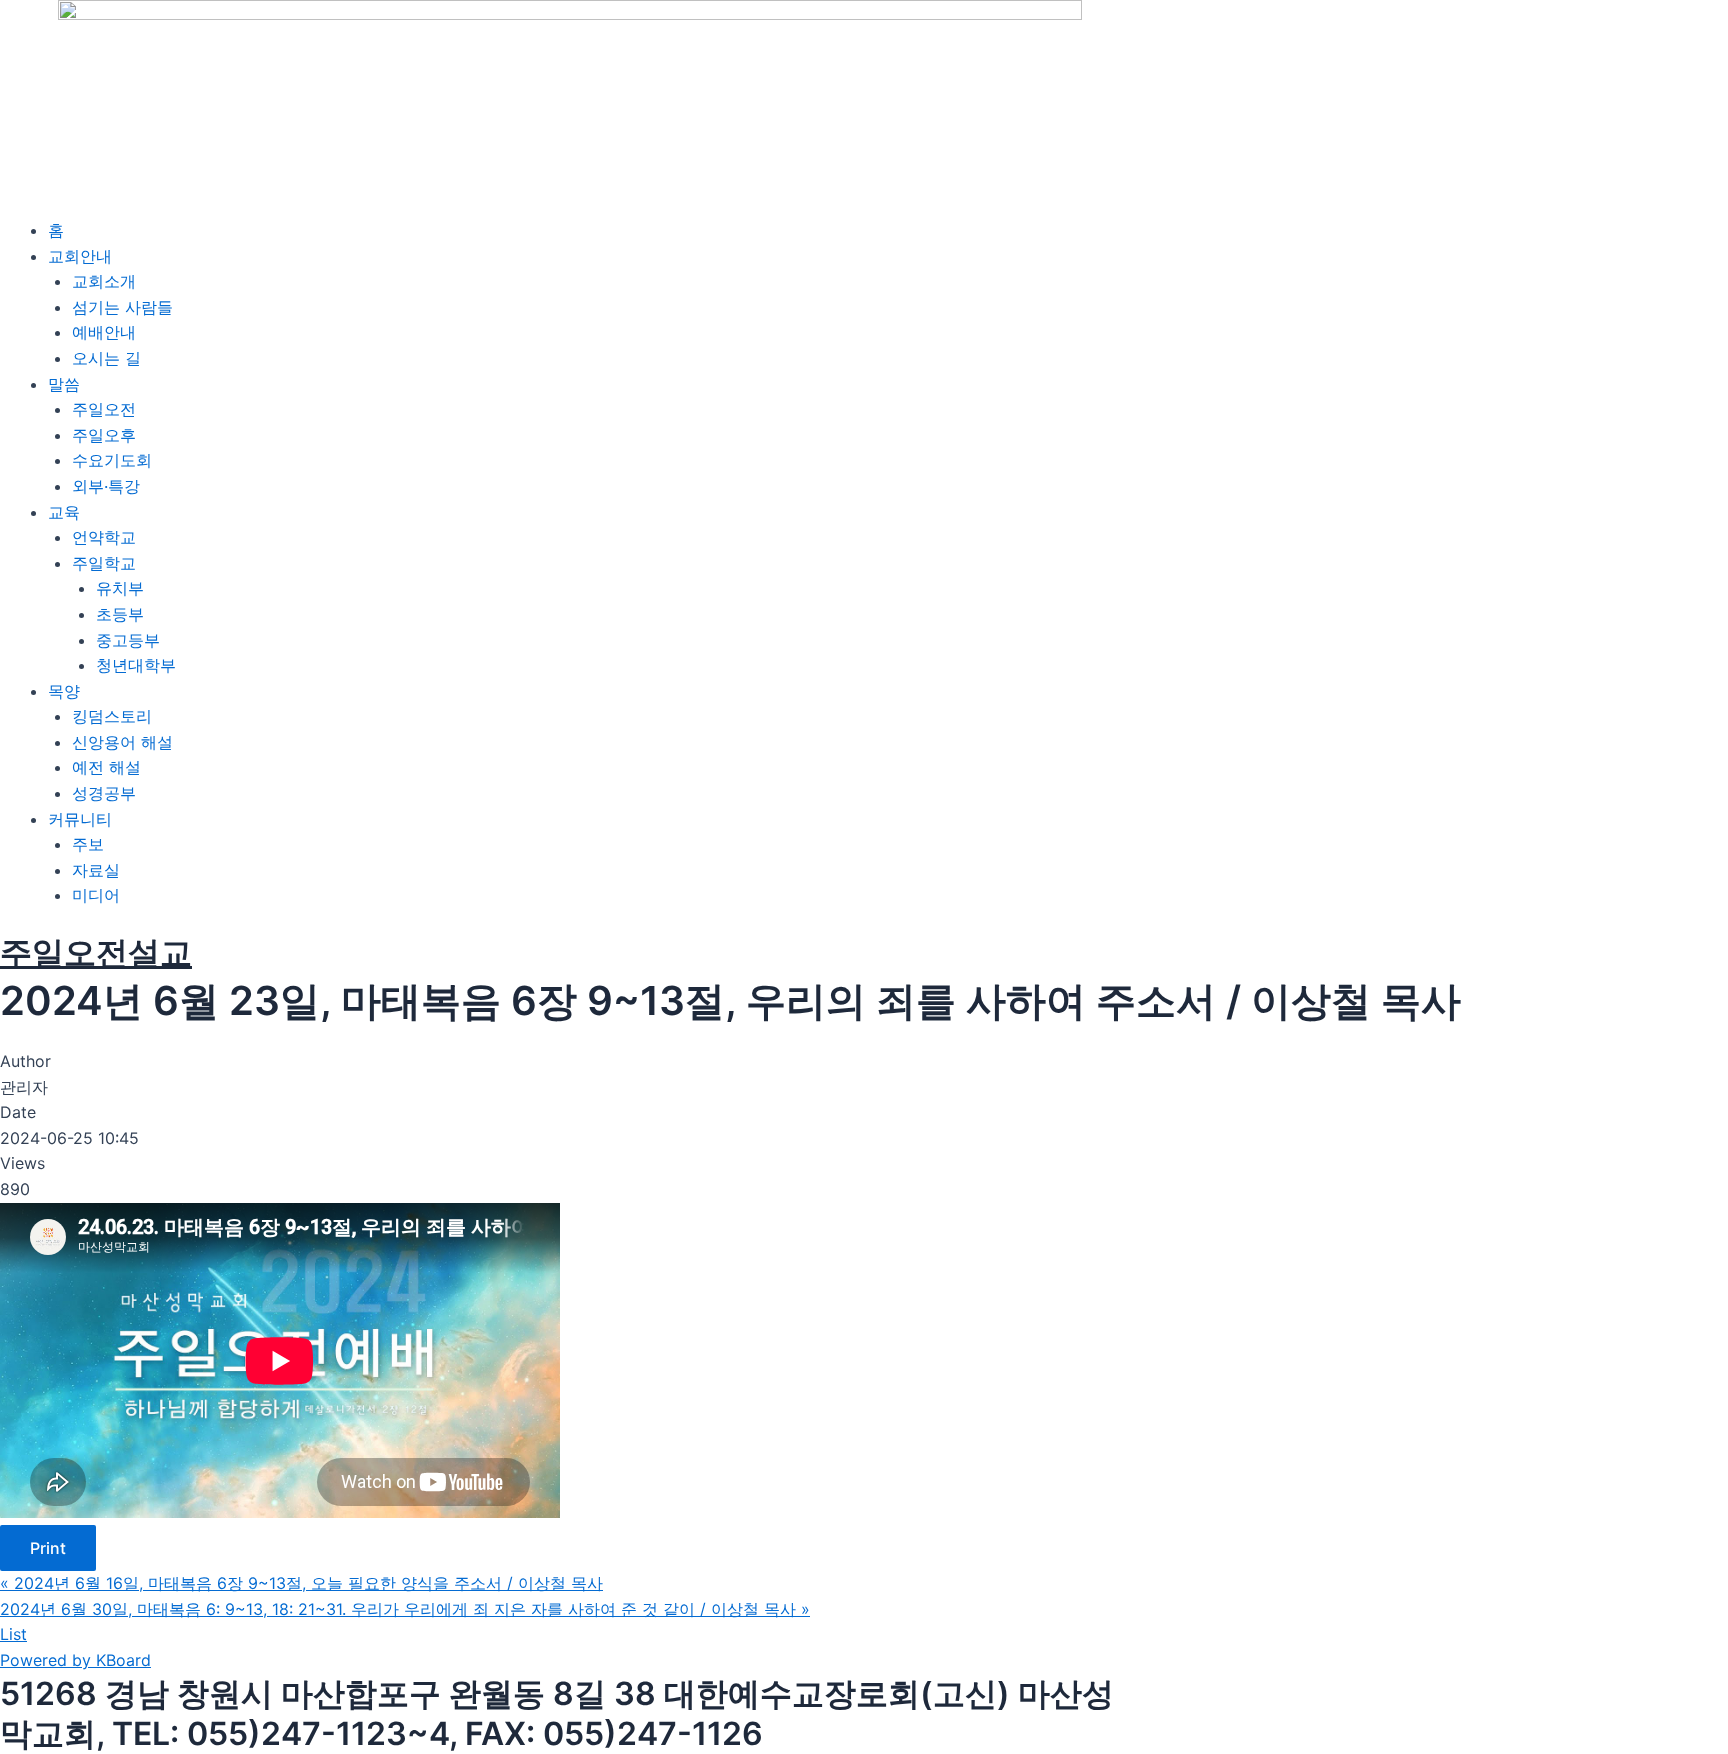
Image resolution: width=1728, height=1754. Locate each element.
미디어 (96, 895)
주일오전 (104, 409)
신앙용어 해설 (122, 742)
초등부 (120, 614)
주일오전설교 (96, 952)
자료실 (96, 870)
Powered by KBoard (75, 1660)
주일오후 (104, 435)
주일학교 (104, 563)
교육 (64, 512)
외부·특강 (106, 486)
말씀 (64, 384)
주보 (88, 844)
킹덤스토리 (112, 716)
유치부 (120, 588)
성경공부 (104, 793)
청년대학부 (136, 665)
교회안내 (80, 256)
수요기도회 (112, 460)
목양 (64, 691)
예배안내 (104, 332)
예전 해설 (106, 767)
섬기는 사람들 (122, 307)
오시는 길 (106, 358)
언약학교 (104, 537)
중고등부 (128, 640)
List (13, 1634)
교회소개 (104, 281)
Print (48, 1548)
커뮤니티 (80, 819)
